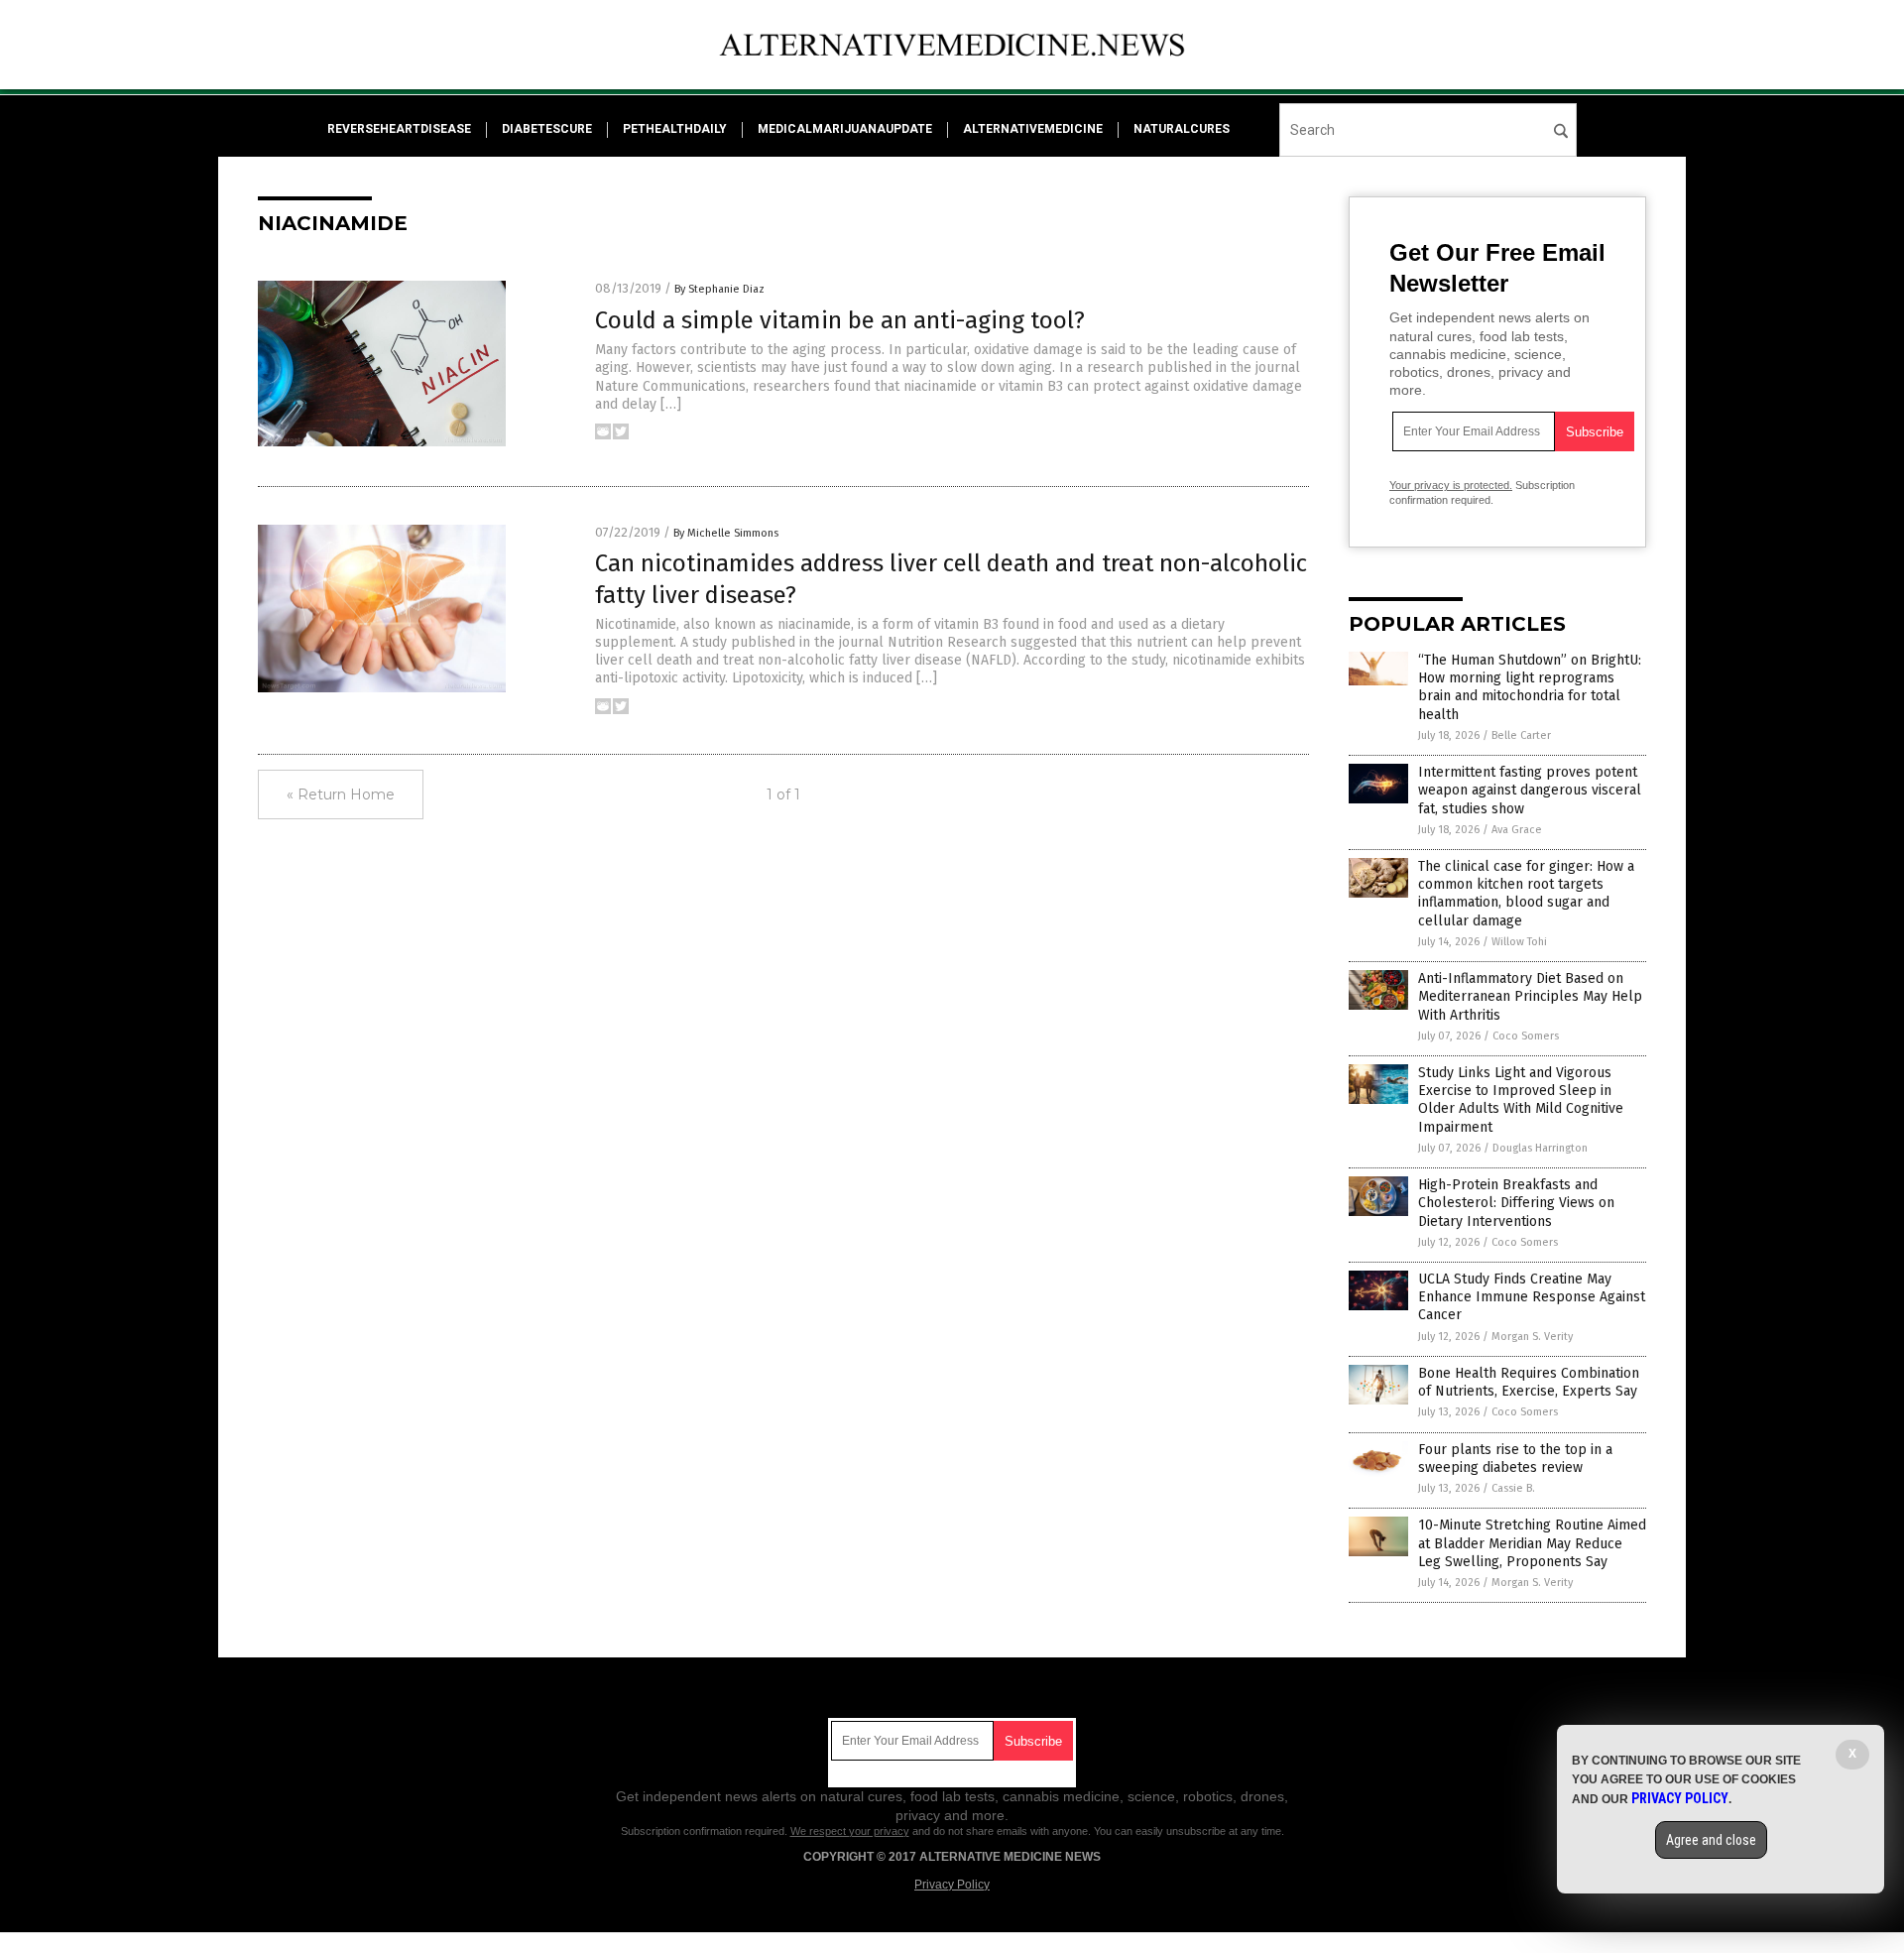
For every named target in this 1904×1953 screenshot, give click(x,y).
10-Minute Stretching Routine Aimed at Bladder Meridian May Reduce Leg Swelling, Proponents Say (1532, 1543)
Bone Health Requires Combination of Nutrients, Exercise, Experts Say (1529, 1382)
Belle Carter (1521, 735)
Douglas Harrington (1540, 1148)
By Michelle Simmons (726, 533)
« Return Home (341, 794)
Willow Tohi (1519, 942)
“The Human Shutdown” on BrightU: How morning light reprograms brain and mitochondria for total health (1530, 687)
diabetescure (547, 129)
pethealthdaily (675, 129)
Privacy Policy (952, 1885)
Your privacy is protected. (1451, 485)
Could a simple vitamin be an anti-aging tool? (840, 320)
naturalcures (1182, 129)
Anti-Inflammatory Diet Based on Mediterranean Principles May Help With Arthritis (1530, 996)
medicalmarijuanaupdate (845, 129)
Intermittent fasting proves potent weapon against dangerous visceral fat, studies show (1530, 790)
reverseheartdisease (399, 129)
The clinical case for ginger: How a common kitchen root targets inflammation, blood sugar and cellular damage (1526, 894)
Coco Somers (1526, 1036)
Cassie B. (1513, 1488)
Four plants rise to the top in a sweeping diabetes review (1515, 1459)
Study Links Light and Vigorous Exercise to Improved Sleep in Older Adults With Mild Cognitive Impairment (1521, 1100)
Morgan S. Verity (1532, 1337)
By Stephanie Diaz (719, 289)
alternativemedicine (1033, 129)
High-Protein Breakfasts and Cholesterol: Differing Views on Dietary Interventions (1516, 1203)
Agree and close (1711, 1840)
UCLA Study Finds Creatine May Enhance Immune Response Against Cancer (1532, 1297)
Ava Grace (1517, 830)
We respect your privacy (850, 1831)
